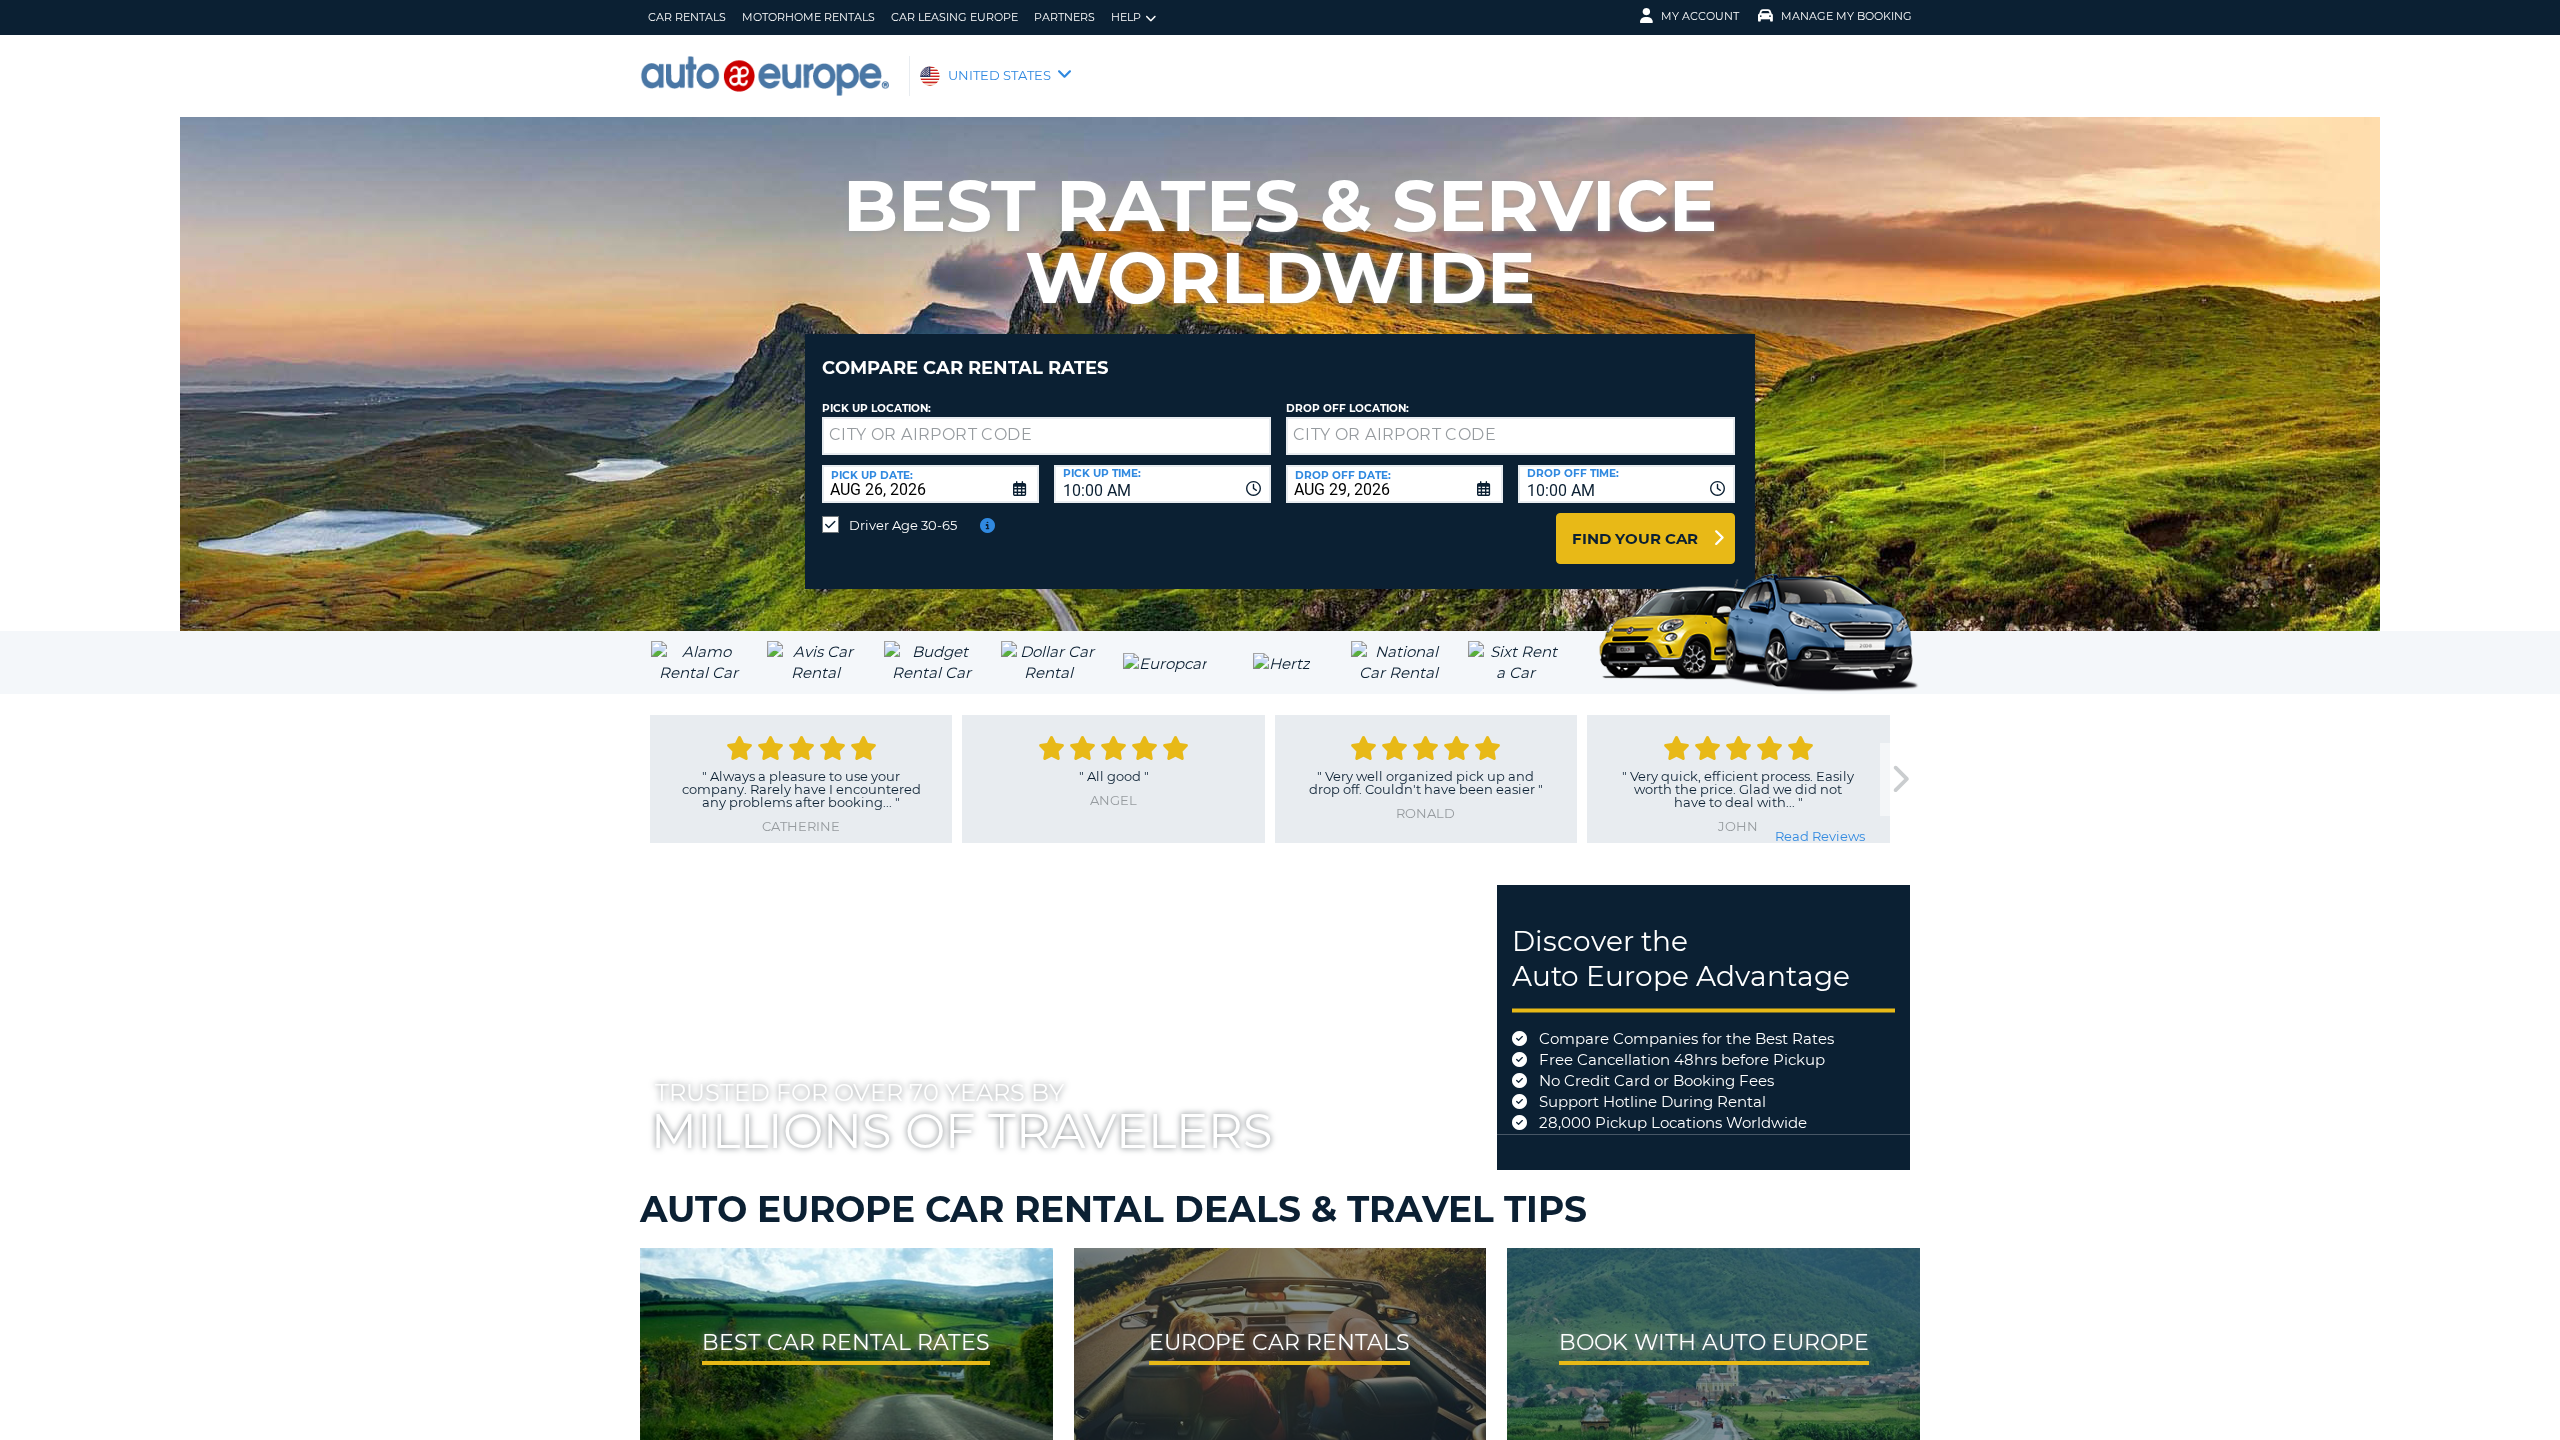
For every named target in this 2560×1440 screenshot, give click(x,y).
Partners (1064, 17)
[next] (1900, 779)
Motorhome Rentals (808, 17)
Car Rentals (687, 17)
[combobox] (1162, 484)
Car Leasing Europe (954, 17)
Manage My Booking (1846, 16)
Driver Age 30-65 (903, 525)
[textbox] (1046, 436)
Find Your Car (1635, 538)
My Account (1700, 16)
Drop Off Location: (1347, 408)
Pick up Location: (876, 408)
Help (1126, 17)
